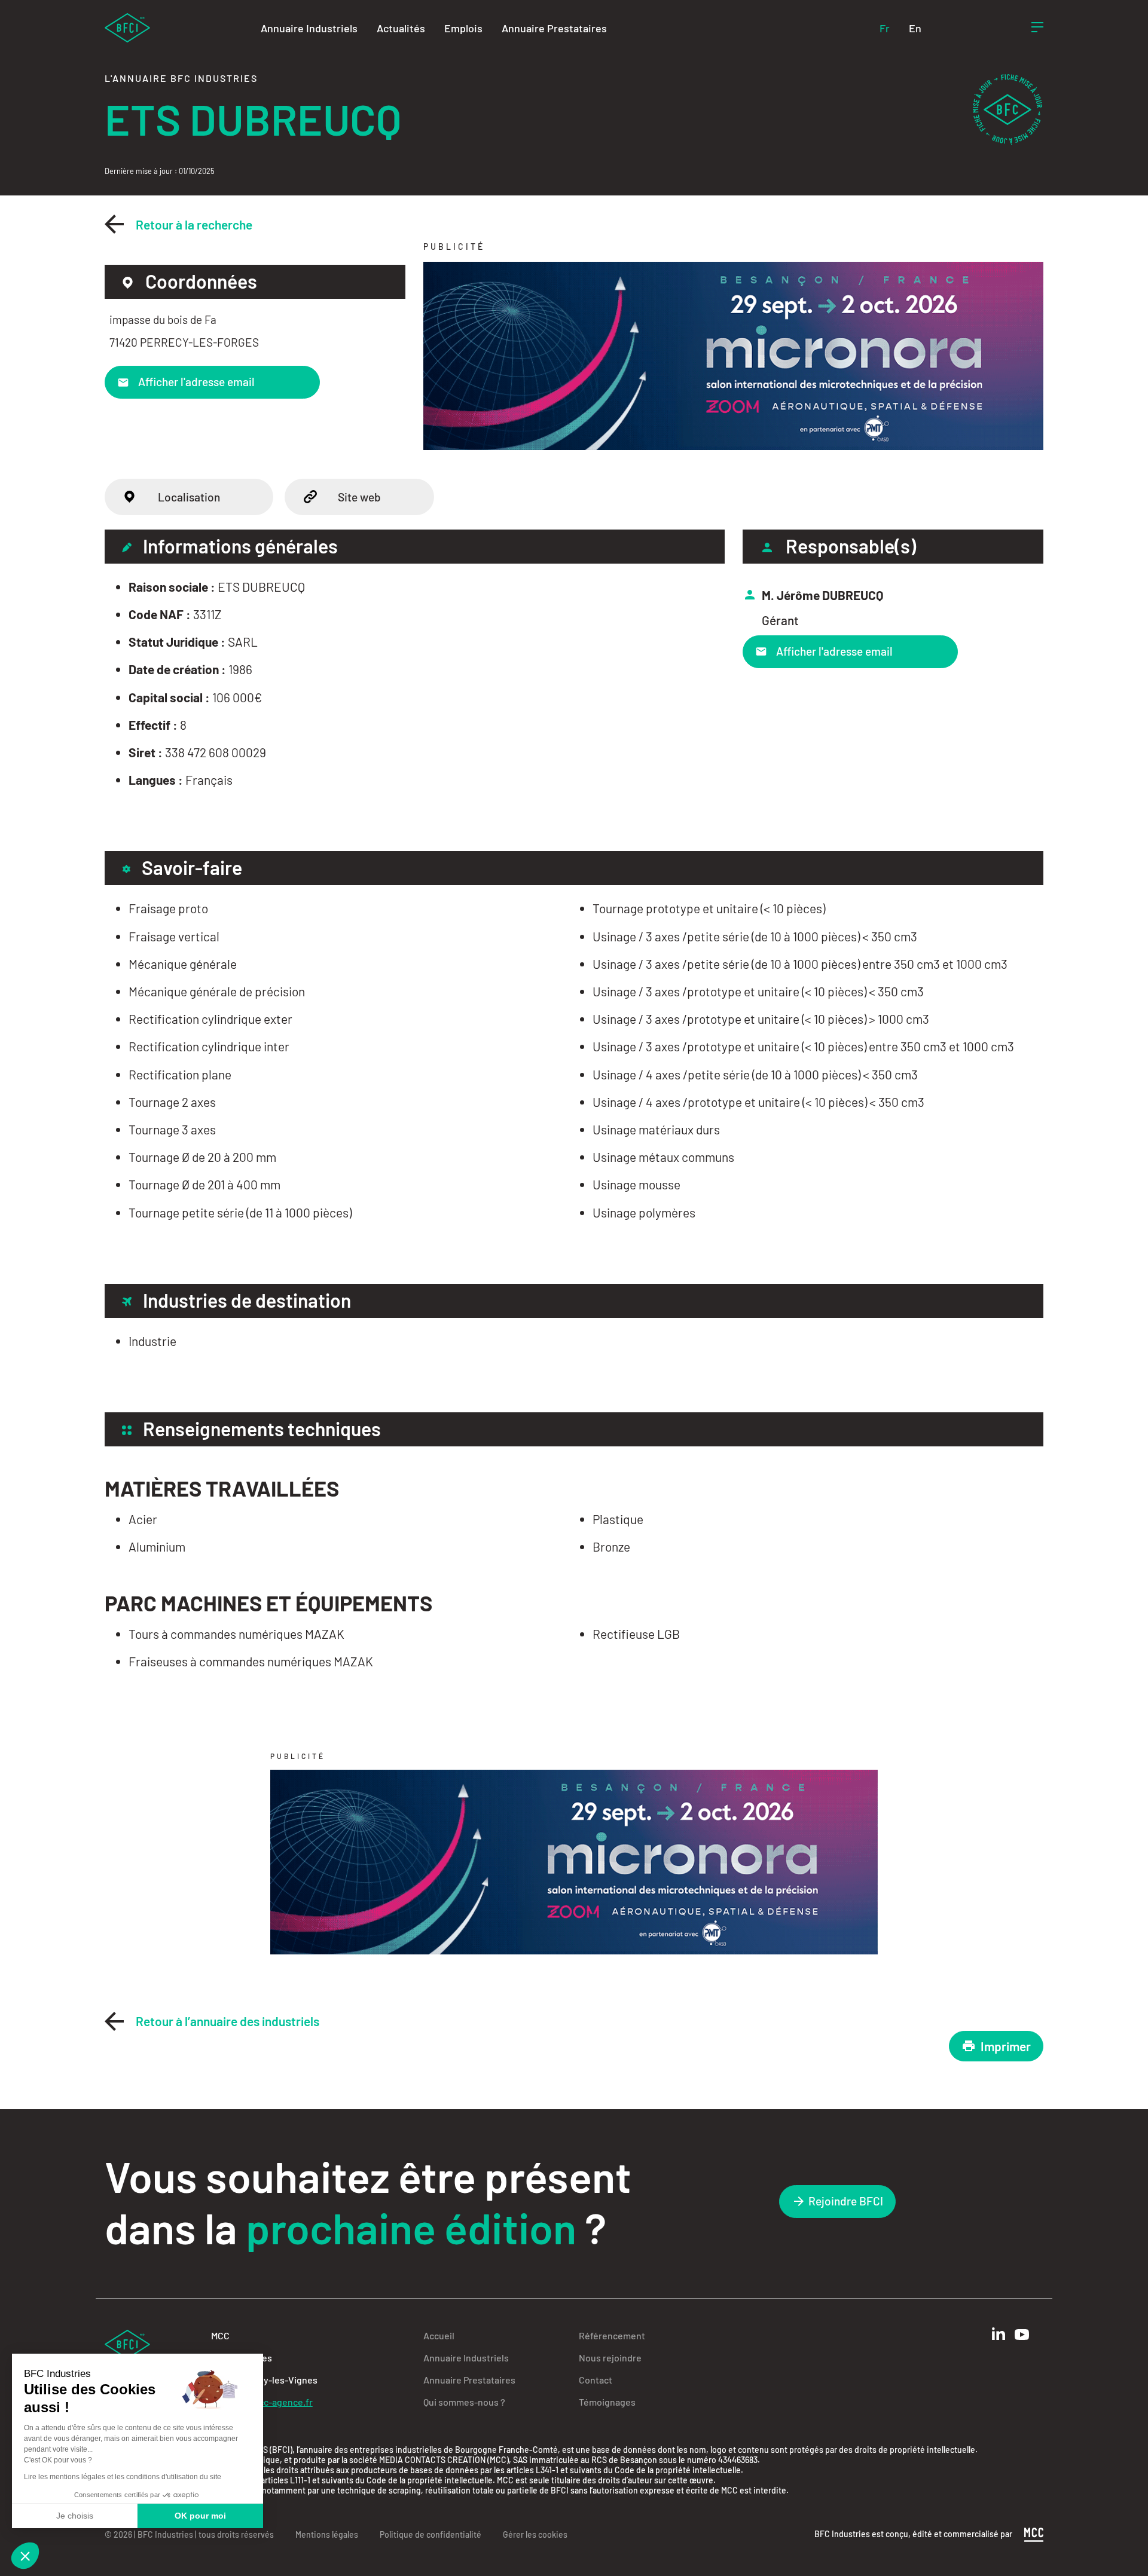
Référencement (612, 2335)
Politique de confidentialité (430, 2534)
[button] (25, 2556)
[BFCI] (127, 27)
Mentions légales (327, 2534)
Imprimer (1006, 2046)
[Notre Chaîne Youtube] (1022, 2335)
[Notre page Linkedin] (999, 2334)
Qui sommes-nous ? (464, 2402)
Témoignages (607, 2402)
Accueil (439, 2335)
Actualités (401, 28)
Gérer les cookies (535, 2534)
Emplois (463, 28)
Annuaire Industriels (309, 28)
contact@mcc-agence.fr (262, 2402)
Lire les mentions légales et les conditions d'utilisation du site (123, 2477)
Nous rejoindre (610, 2358)
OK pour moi (200, 2516)
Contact (596, 2380)
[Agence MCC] (1034, 2533)
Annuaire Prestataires (554, 28)
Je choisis (75, 2516)
